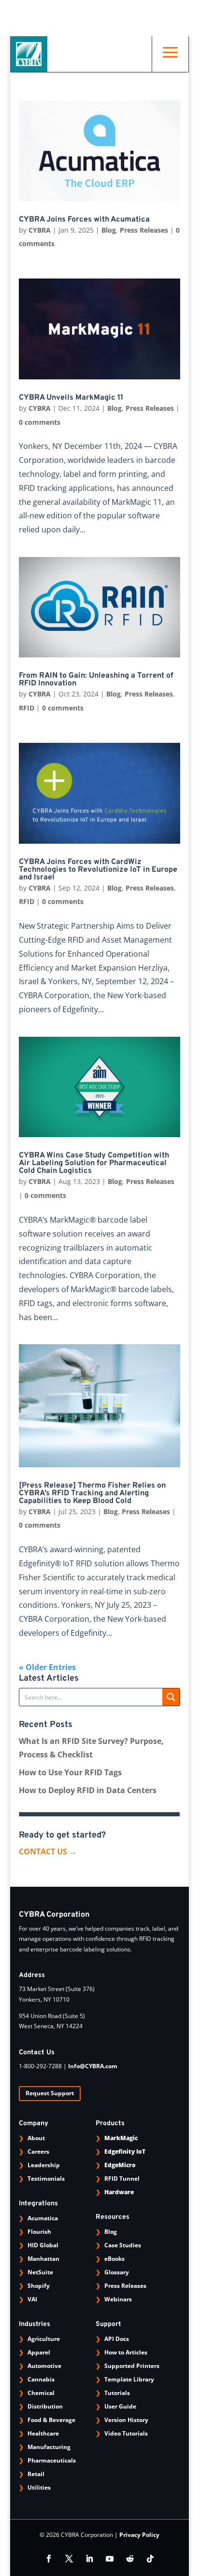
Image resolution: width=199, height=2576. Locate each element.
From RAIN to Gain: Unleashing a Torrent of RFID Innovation (96, 680)
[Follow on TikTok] (150, 2559)
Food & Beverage (51, 2420)
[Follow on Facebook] (49, 2559)
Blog (109, 230)
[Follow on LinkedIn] (89, 2559)
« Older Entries (47, 1667)
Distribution (45, 2406)
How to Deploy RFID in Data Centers (88, 1790)
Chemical (41, 2393)
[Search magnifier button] (171, 1697)
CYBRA (40, 230)
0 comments (40, 422)
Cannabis (41, 2379)
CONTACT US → (48, 1852)
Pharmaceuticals (52, 2460)
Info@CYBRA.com (93, 2066)
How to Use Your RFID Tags (70, 1772)
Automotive (44, 2366)
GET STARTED (96, 25)
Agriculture (44, 2339)
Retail (36, 2474)
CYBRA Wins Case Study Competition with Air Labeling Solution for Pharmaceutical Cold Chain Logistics (94, 1163)
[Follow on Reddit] (130, 2559)
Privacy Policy (139, 2535)
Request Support (50, 2093)
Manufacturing (49, 2447)
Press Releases (144, 230)
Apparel (39, 2352)
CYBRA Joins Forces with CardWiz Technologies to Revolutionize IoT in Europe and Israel (98, 870)
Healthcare (43, 2433)
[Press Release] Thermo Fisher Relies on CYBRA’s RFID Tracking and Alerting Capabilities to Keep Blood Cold (92, 1493)
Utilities (39, 2487)
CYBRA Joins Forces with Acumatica (84, 220)
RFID (27, 708)
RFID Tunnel (122, 2179)
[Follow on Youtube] (110, 2559)
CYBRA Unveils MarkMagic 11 (71, 398)
